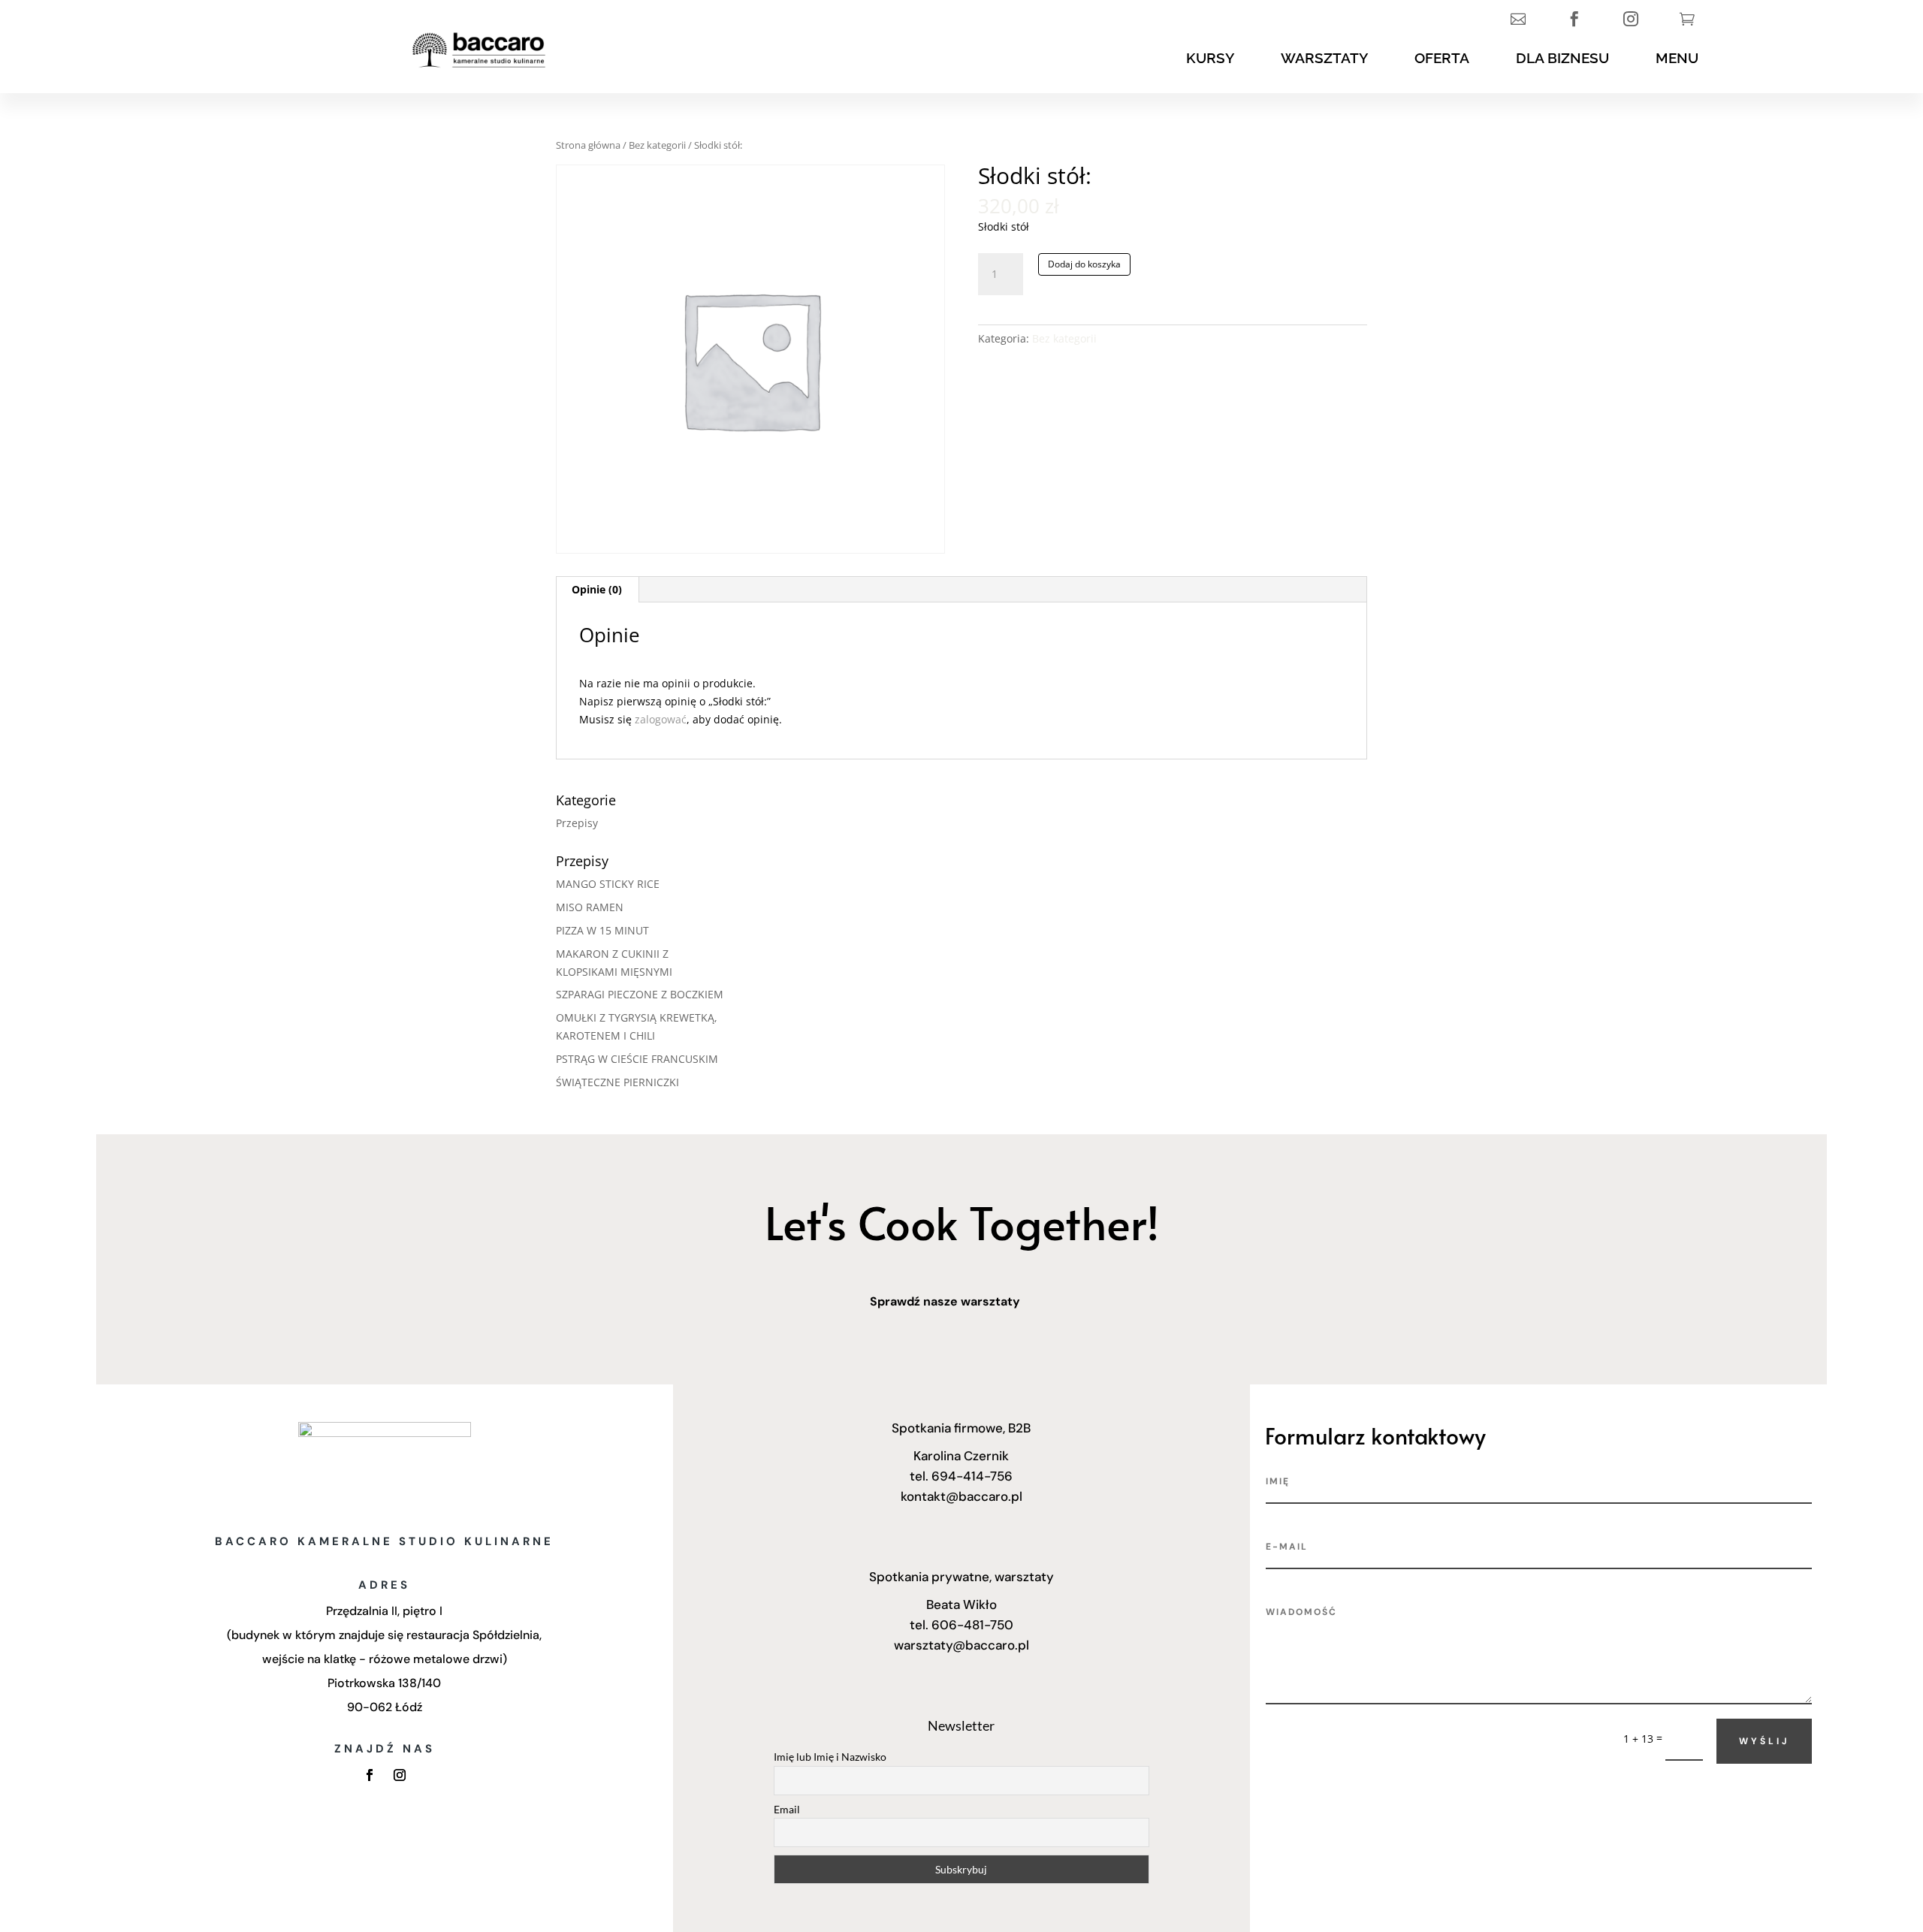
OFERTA (1442, 58)
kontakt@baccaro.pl (961, 1496)
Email (787, 1809)
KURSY (1210, 58)
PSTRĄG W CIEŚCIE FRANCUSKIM (637, 1059)
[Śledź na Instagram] (400, 1775)
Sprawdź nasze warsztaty (945, 1301)
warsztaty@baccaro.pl (961, 1645)
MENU (1677, 58)
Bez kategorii (657, 145)
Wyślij (1764, 1741)
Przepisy (577, 823)
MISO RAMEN (590, 907)
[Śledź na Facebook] (370, 1775)
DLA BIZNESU (1562, 58)
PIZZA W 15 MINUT (602, 930)
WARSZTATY (1324, 58)
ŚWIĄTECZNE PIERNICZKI (617, 1082)
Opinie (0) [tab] (597, 589)
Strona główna (588, 145)
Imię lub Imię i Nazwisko (830, 1757)
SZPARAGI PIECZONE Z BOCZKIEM (640, 994)
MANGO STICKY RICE (608, 884)
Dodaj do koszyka (1084, 264)
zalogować (661, 719)
